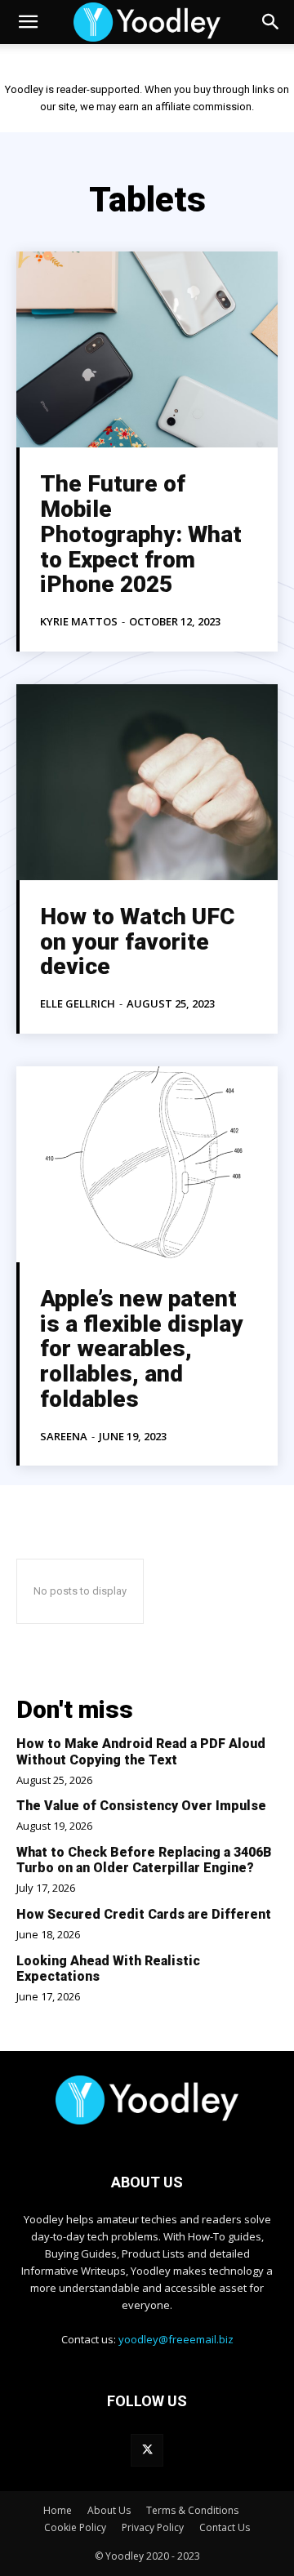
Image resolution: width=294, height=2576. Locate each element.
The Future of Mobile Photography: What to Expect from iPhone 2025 (141, 534)
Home (58, 2510)
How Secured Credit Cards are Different (144, 1914)
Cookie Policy (75, 2527)
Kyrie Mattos (79, 621)
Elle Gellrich (78, 1003)
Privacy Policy (153, 2527)
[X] (147, 2450)
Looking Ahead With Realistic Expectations (108, 1969)
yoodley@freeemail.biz (176, 2339)
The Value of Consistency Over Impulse (141, 1806)
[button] (28, 22)
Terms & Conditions (192, 2510)
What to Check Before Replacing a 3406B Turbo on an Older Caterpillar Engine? (144, 1860)
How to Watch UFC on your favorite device (137, 942)
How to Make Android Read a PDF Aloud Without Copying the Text (141, 1751)
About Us (109, 2510)
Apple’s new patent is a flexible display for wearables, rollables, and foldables (142, 1349)
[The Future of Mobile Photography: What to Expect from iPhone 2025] (147, 349)
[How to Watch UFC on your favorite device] (147, 782)
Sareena (64, 1436)
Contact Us (225, 2527)
